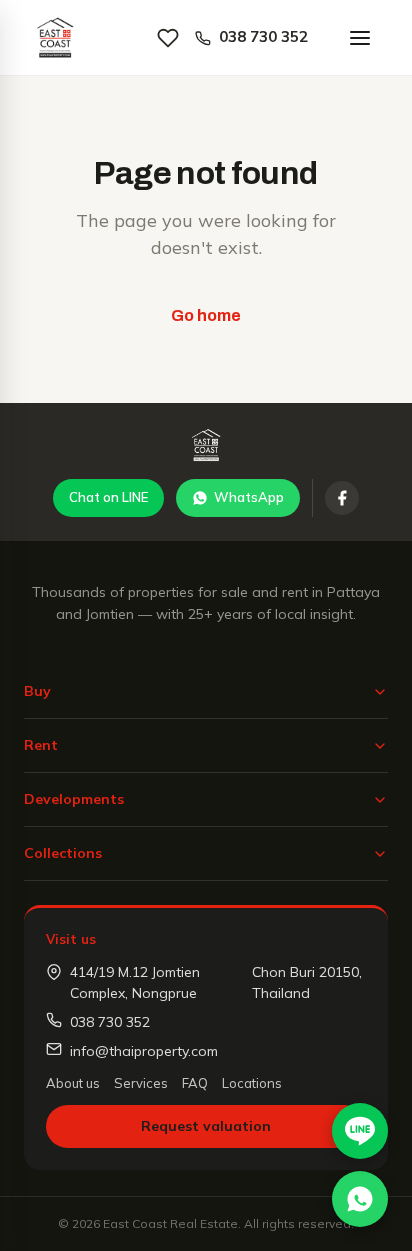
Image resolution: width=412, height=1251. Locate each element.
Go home (206, 315)
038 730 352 (263, 36)
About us (73, 1083)
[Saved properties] (168, 38)
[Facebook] (342, 498)
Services (141, 1083)
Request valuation (206, 1126)
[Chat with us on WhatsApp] (360, 1199)
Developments (74, 799)
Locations (252, 1083)
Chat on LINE (108, 497)
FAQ (195, 1083)
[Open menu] (360, 38)
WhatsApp (249, 497)
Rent (41, 745)
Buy (37, 691)
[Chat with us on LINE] (360, 1131)
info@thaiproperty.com (144, 1051)
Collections (63, 853)
